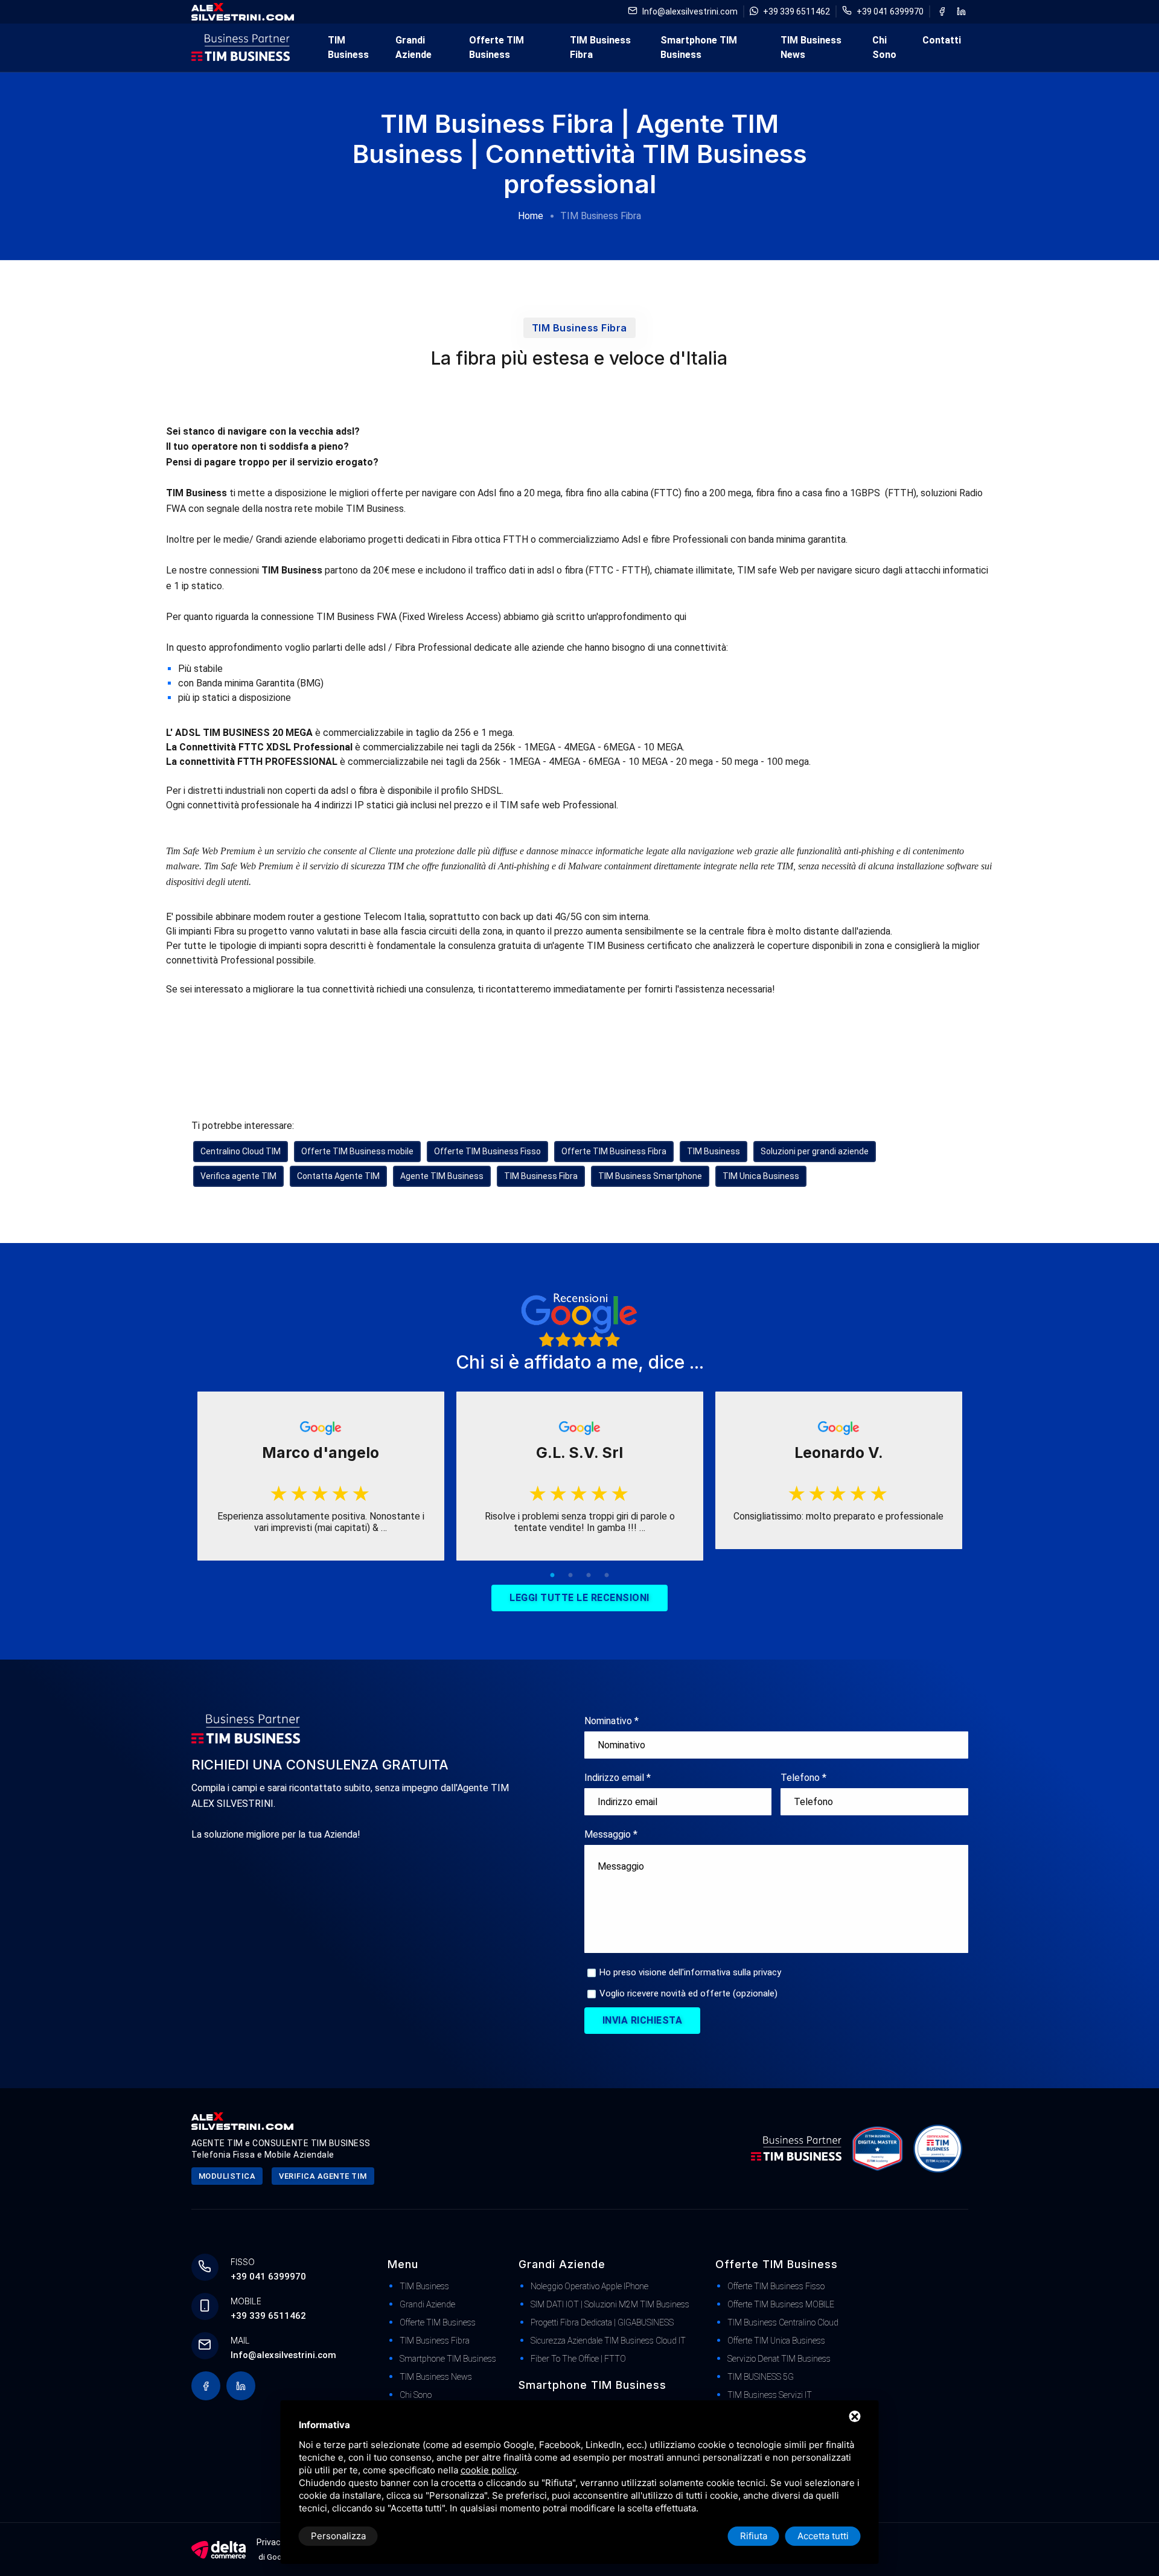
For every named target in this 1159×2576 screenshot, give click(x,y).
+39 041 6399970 (890, 11)
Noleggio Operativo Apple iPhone (589, 2286)
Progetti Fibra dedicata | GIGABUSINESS (602, 2322)
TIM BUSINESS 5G (761, 2377)
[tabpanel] (321, 1476)
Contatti (942, 40)
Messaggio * (611, 1834)
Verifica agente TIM (238, 1176)
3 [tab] (589, 1576)
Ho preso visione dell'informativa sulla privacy (690, 1972)
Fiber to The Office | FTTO (578, 2359)
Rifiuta (754, 2536)
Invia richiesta (643, 2020)
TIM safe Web (769, 570)
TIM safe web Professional (558, 805)
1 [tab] (552, 1576)
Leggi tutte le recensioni (579, 1598)
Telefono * (803, 1778)
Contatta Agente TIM (338, 1176)
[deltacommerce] (219, 2549)
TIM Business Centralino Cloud (783, 2322)
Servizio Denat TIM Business (779, 2359)
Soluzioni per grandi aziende (815, 1151)
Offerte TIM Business (496, 47)
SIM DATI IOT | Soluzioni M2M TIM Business (610, 2304)
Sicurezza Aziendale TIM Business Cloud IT (608, 2341)
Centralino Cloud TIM (241, 1151)
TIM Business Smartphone (650, 1176)
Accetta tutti (823, 2536)
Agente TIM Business (442, 1176)
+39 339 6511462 (797, 11)
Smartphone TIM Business (699, 47)
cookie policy (489, 2470)
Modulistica (227, 2176)
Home (531, 216)
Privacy (271, 2542)
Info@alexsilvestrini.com (690, 11)
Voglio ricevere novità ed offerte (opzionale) (688, 1993)
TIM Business (348, 47)
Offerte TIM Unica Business (776, 2341)
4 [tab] (607, 1576)
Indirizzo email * (618, 1778)
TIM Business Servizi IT (770, 2395)
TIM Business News (811, 47)
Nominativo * (611, 1721)
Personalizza (338, 2536)
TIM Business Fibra (600, 47)
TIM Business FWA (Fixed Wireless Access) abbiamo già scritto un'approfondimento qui (500, 617)
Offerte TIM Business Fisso (487, 1151)
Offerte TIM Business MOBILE (781, 2304)
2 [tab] (570, 1576)
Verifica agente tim (323, 2176)
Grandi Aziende (413, 47)
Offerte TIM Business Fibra (614, 1151)
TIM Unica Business (761, 1176)
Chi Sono (884, 47)
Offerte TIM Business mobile (357, 1151)
